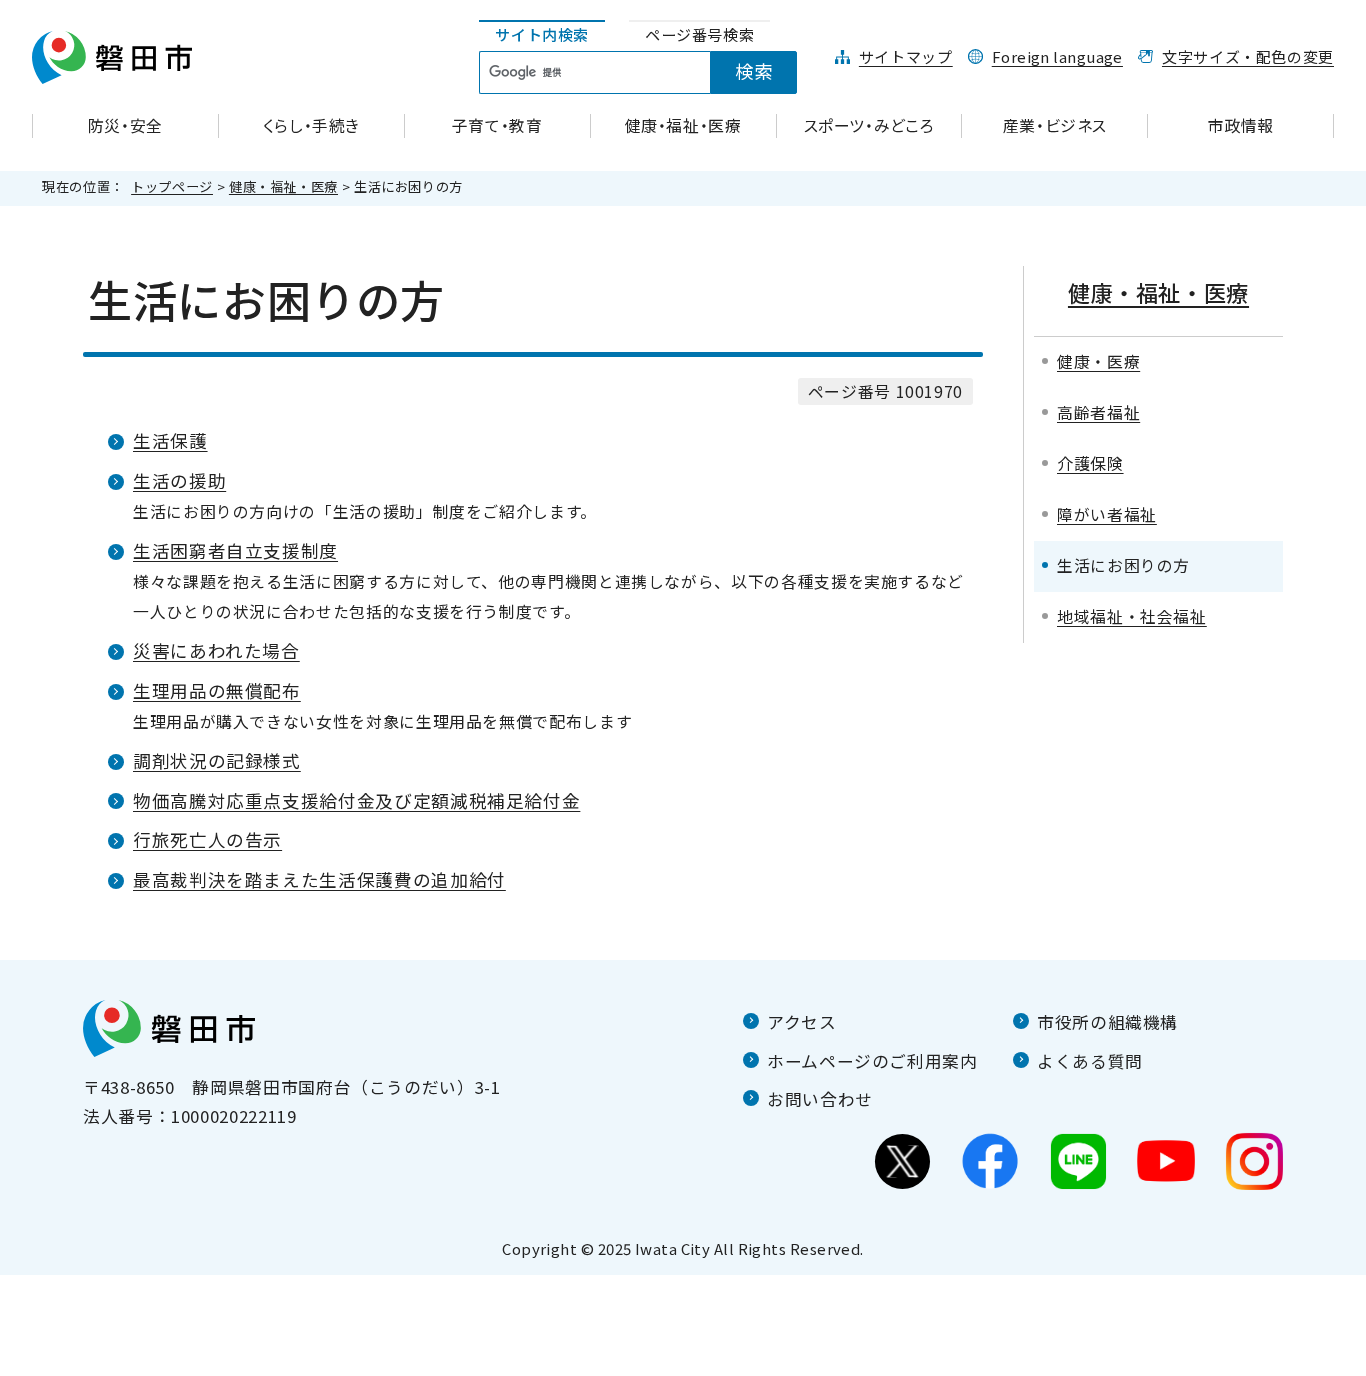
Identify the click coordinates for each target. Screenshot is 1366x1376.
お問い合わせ (820, 1099)
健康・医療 (1098, 361)
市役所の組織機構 (1107, 1022)
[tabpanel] (649, 73)
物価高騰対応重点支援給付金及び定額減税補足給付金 (356, 800)
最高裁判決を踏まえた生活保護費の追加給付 (319, 879)
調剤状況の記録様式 (217, 760)
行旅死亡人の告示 (207, 839)
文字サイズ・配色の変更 (1248, 56)
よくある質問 (1090, 1061)
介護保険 (1090, 463)
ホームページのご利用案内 (872, 1061)
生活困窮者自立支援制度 (235, 550)
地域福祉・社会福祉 (1132, 616)
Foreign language (1057, 56)
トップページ (172, 186)
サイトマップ (906, 56)
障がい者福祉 (1107, 514)
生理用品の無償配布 (217, 690)
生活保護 (170, 440)
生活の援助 (179, 480)
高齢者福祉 (1098, 412)
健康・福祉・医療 (283, 186)
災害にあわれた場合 (216, 650)
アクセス (802, 1022)
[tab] (542, 35)
